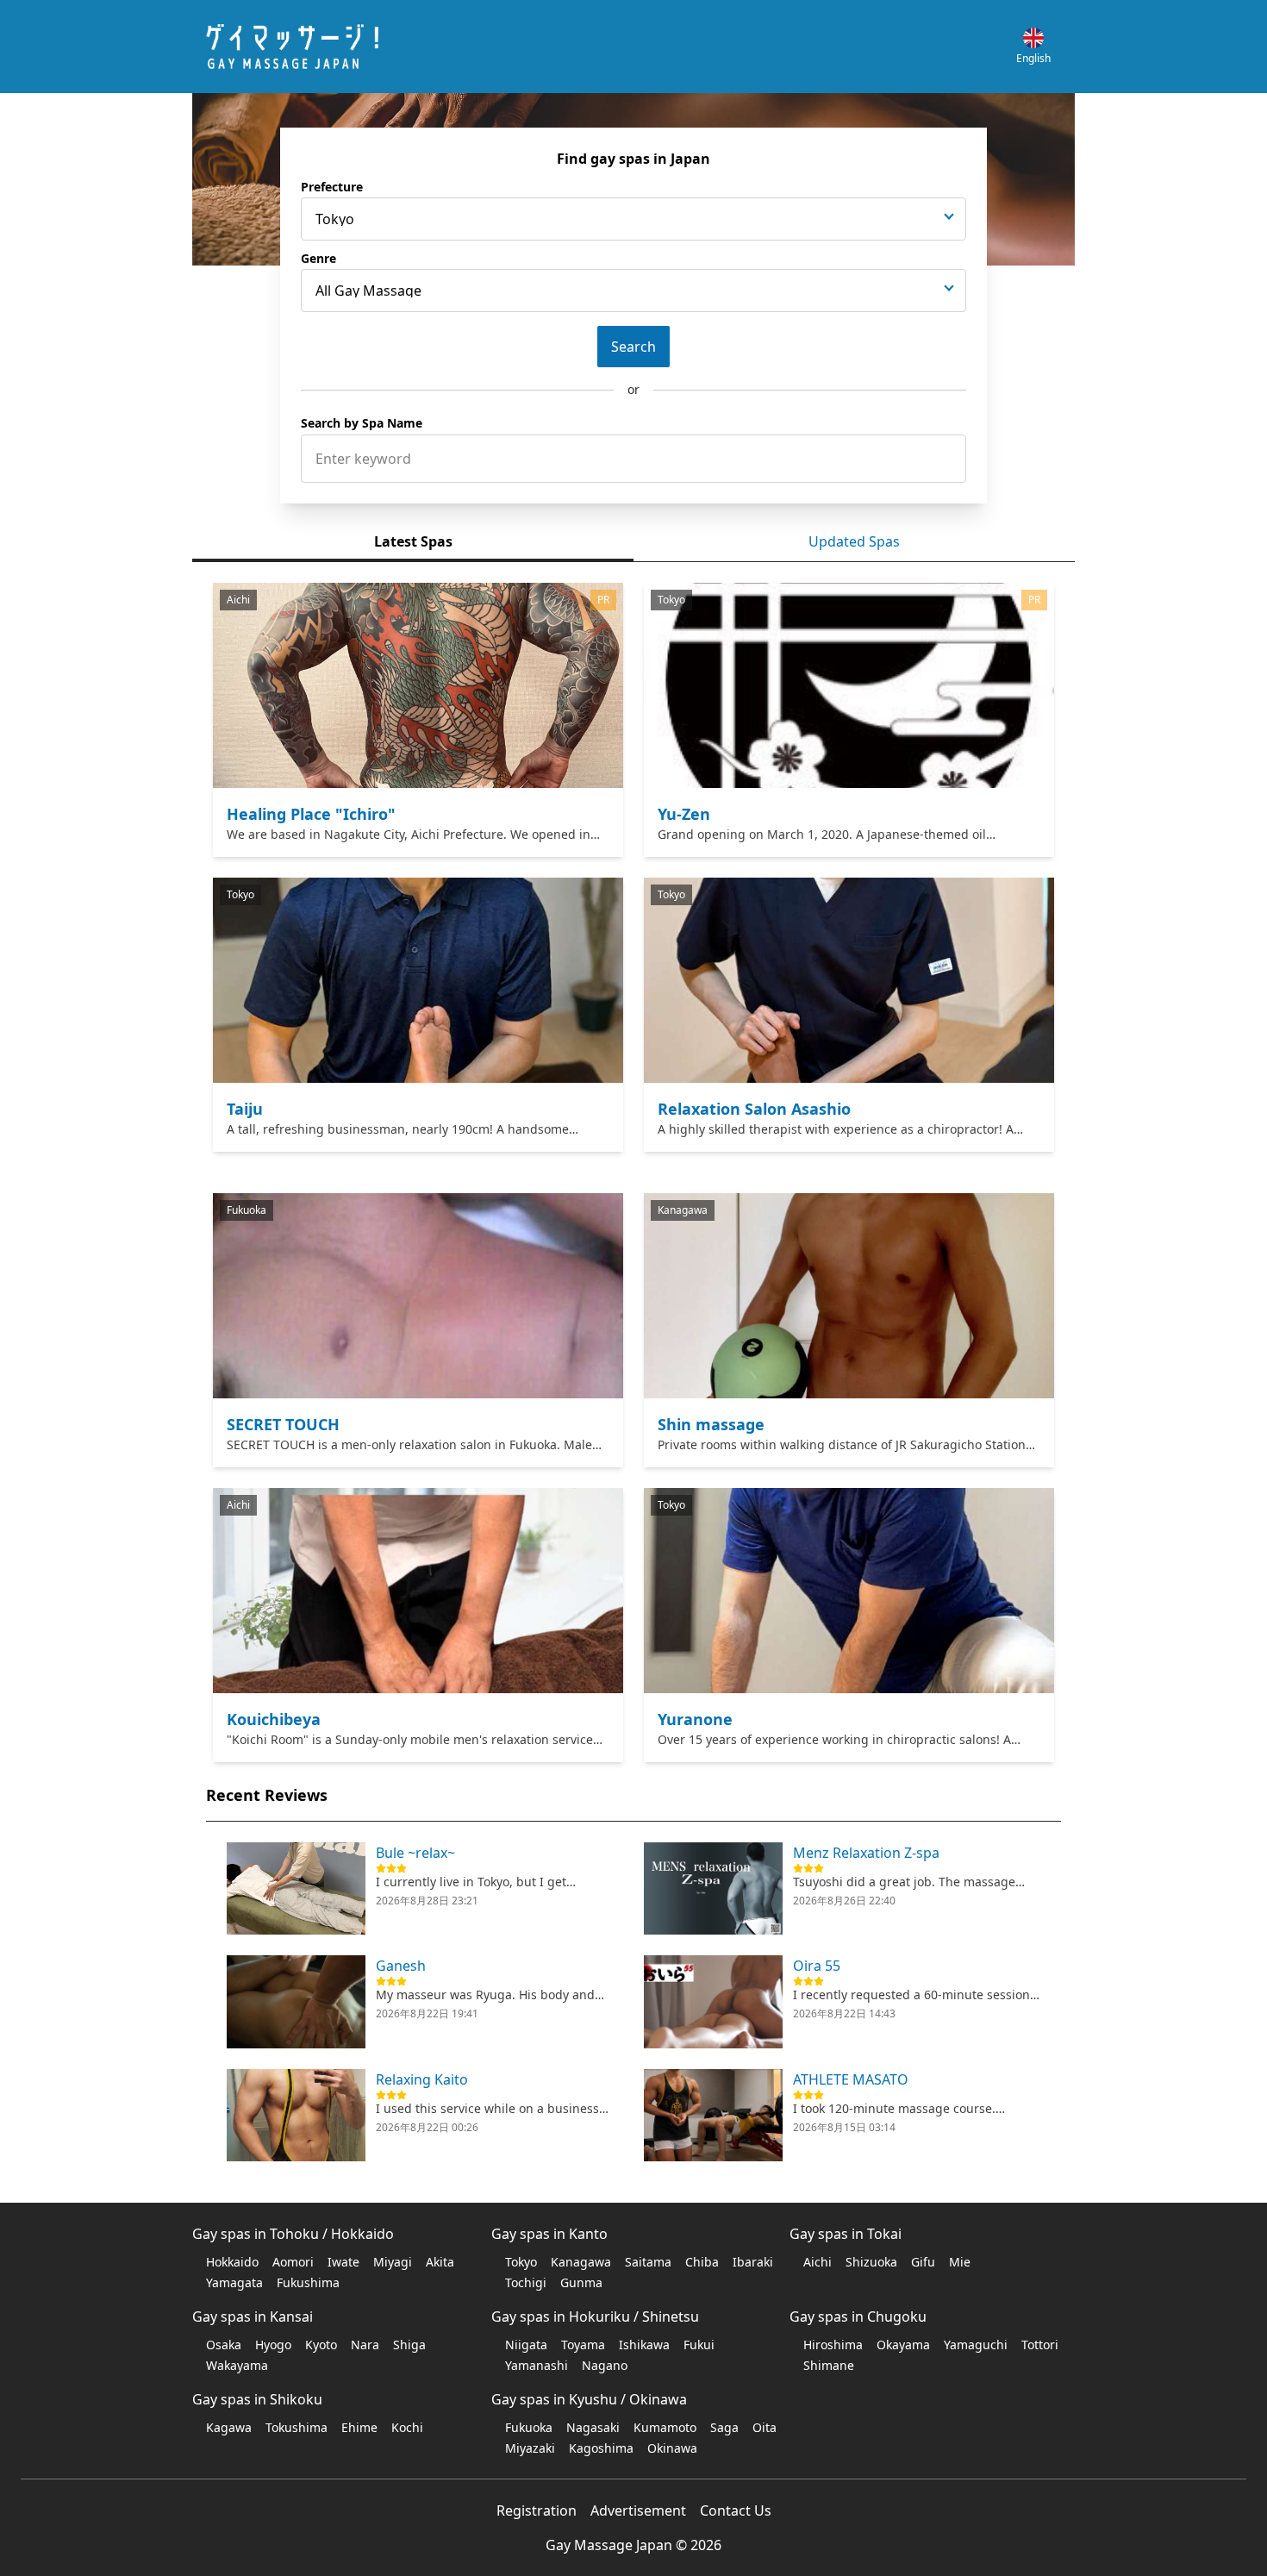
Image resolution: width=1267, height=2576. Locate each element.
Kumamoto (665, 2427)
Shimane (829, 2365)
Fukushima (308, 2282)
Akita (440, 2262)
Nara (365, 2345)
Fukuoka (529, 2427)
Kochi (407, 2427)
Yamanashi (537, 2365)
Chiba (702, 2262)
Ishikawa (644, 2345)
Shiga (409, 2345)
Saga (724, 2427)
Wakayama (237, 2365)
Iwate (343, 2262)
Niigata (526, 2345)
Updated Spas (854, 541)
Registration (537, 2510)
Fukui (699, 2345)
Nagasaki (593, 2427)
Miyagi (393, 2262)
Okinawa (672, 2448)
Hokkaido (232, 2262)
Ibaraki (753, 2262)
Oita (765, 2427)
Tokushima (296, 2427)
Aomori (293, 2262)
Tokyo (521, 2262)
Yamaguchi (976, 2345)
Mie (960, 2262)
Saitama (648, 2262)
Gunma (581, 2282)
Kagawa (229, 2427)
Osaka (224, 2345)
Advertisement (638, 2510)
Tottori (1040, 2345)
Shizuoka (871, 2262)
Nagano (605, 2365)
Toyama (583, 2345)
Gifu (923, 2262)
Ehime (359, 2427)
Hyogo (273, 2345)
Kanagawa (581, 2262)
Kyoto (321, 2345)
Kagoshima (601, 2448)
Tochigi (526, 2282)
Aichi (818, 2262)
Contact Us (736, 2510)
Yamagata (234, 2282)
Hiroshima (833, 2345)
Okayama (903, 2345)
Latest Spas (413, 541)
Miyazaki (530, 2448)
